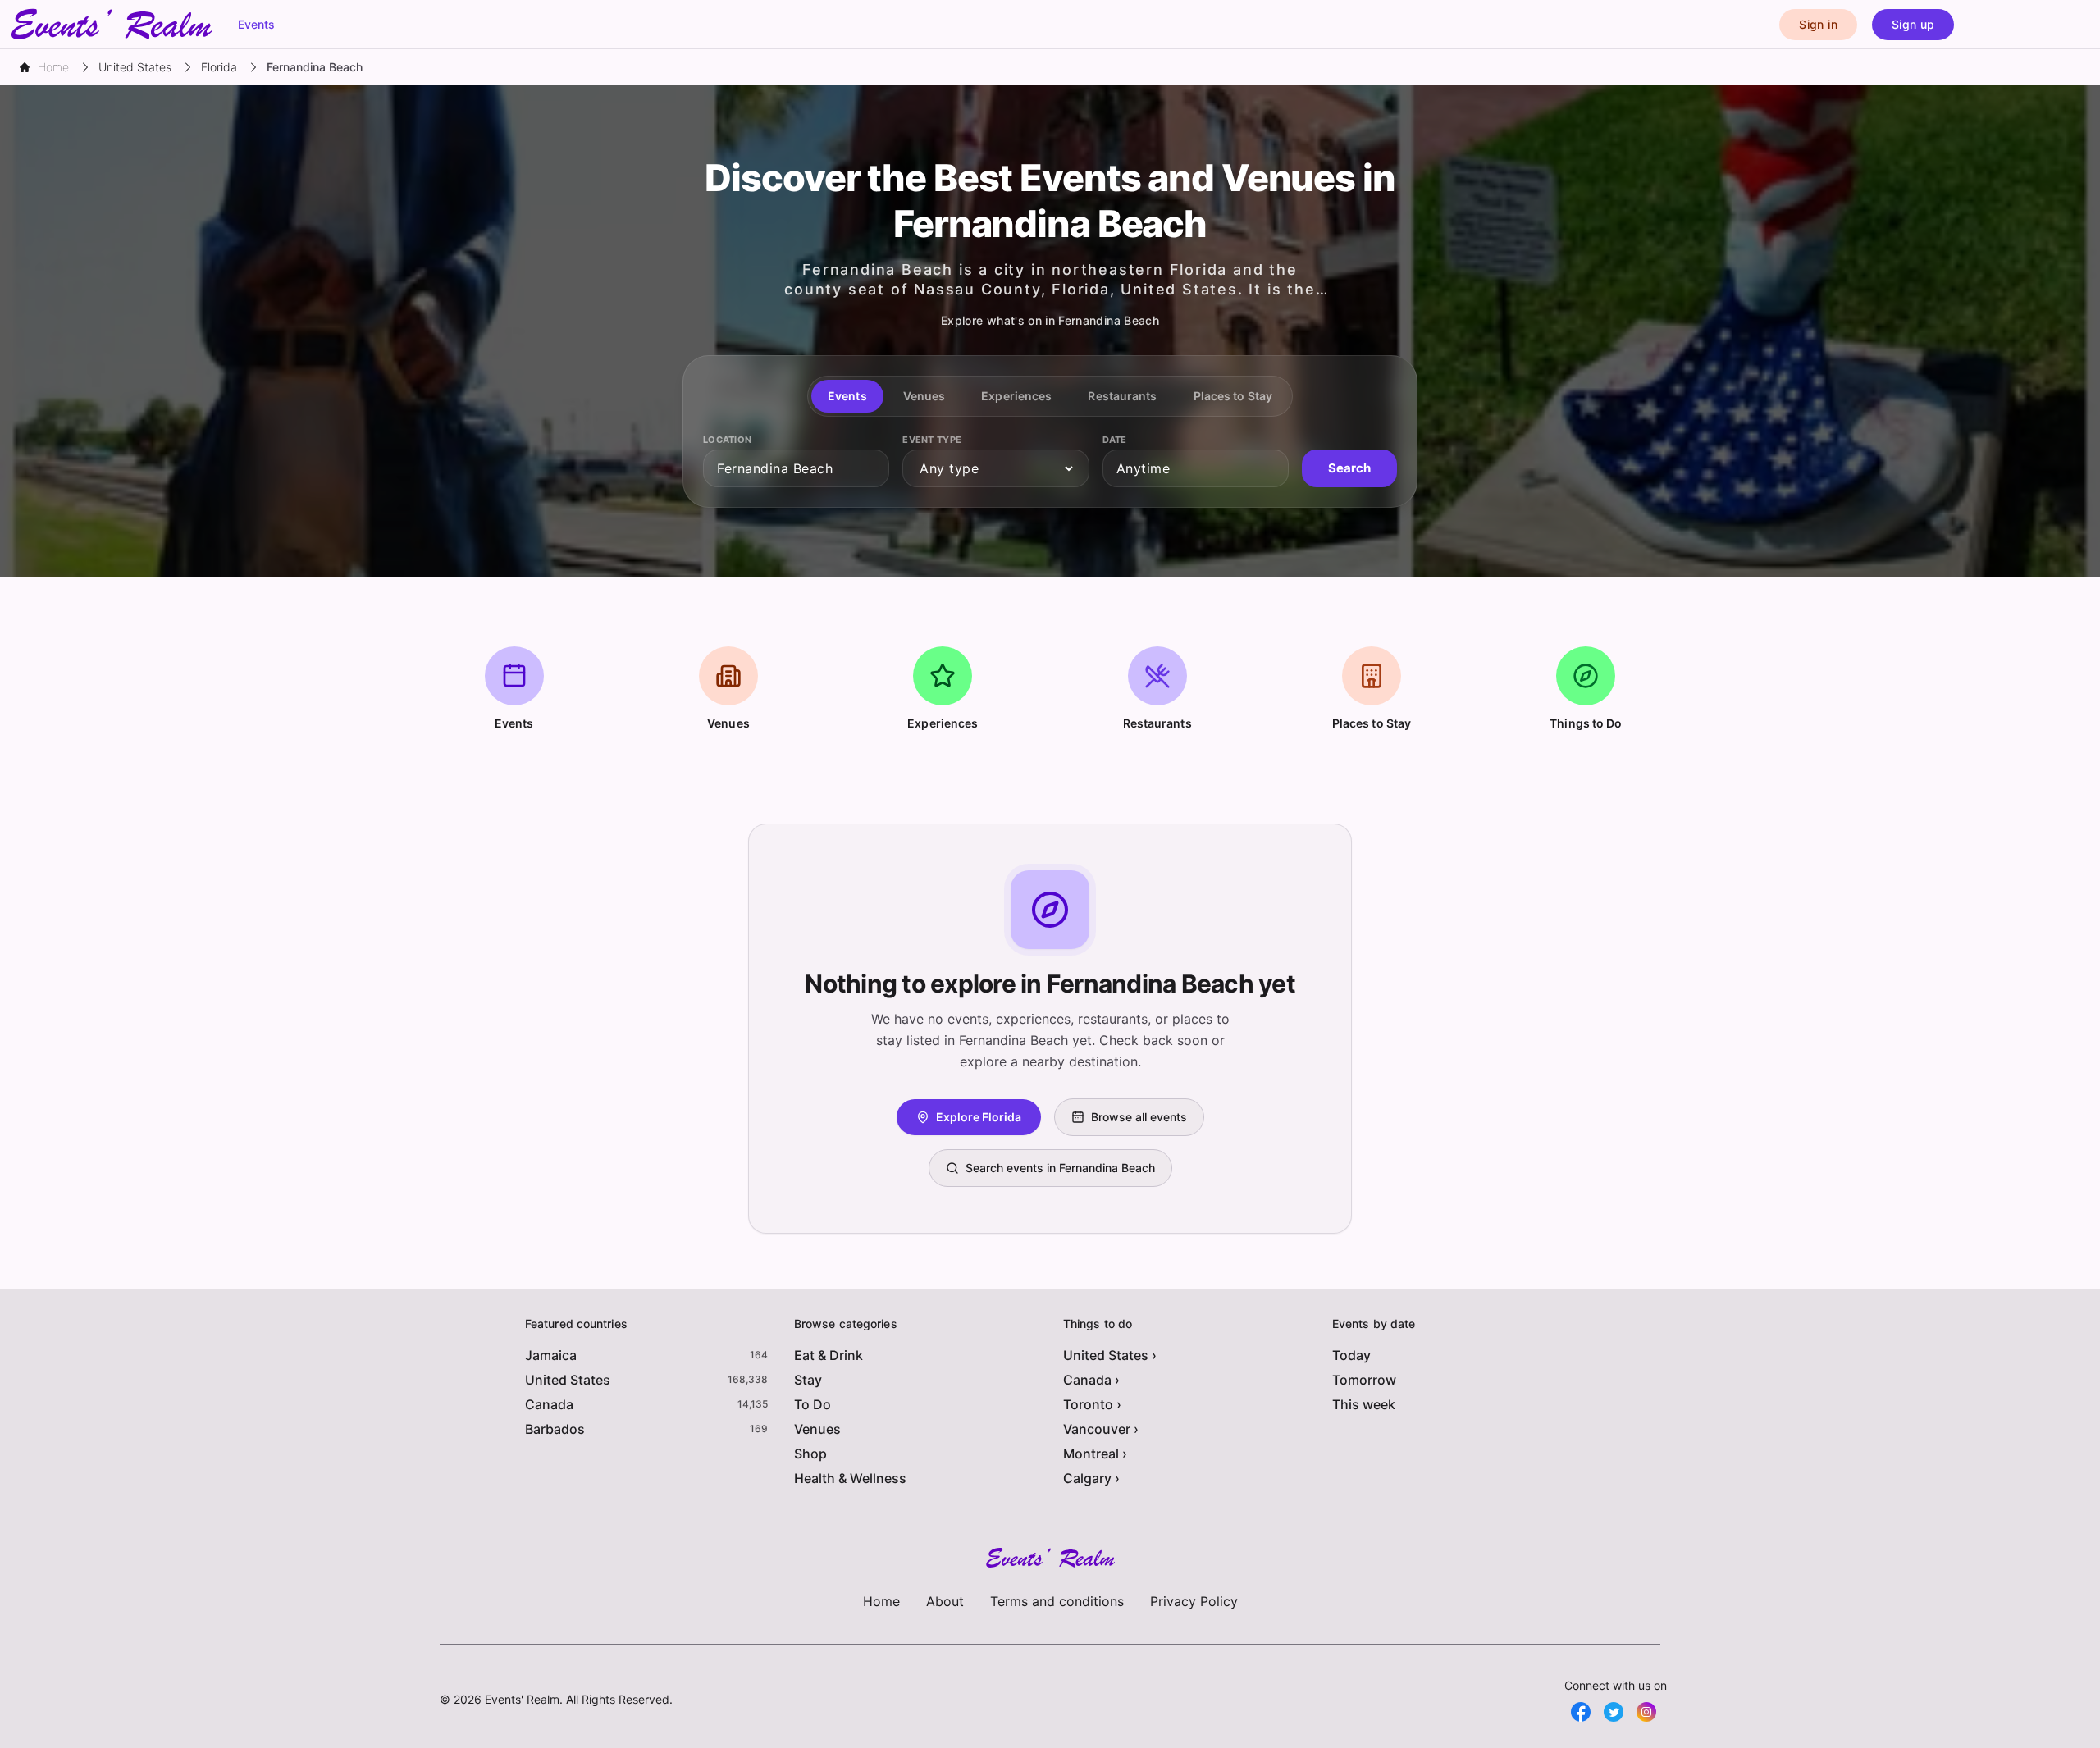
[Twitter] (1614, 1712)
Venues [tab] (924, 396)
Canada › (1091, 1380)
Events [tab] (847, 396)
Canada (549, 1404)
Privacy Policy (1194, 1601)
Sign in (1818, 24)
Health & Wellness (850, 1478)
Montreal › (1095, 1454)
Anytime (1144, 468)
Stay (808, 1380)
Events (256, 24)
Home (881, 1601)
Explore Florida (979, 1117)
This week (1364, 1404)
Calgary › (1091, 1478)
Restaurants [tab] (1122, 396)
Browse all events (1139, 1117)
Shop (810, 1454)
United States (568, 1380)
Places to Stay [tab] (1233, 396)
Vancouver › (1101, 1429)
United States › (1110, 1355)
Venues (817, 1429)
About (945, 1601)
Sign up (1913, 24)
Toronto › (1092, 1404)
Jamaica (551, 1355)
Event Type (932, 440)
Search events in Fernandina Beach (1060, 1168)
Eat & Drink (829, 1355)
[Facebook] (1581, 1712)
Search (1349, 468)
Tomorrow (1364, 1380)
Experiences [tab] (1016, 396)
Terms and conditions (1057, 1601)
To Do (813, 1404)
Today (1351, 1355)
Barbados (555, 1429)
